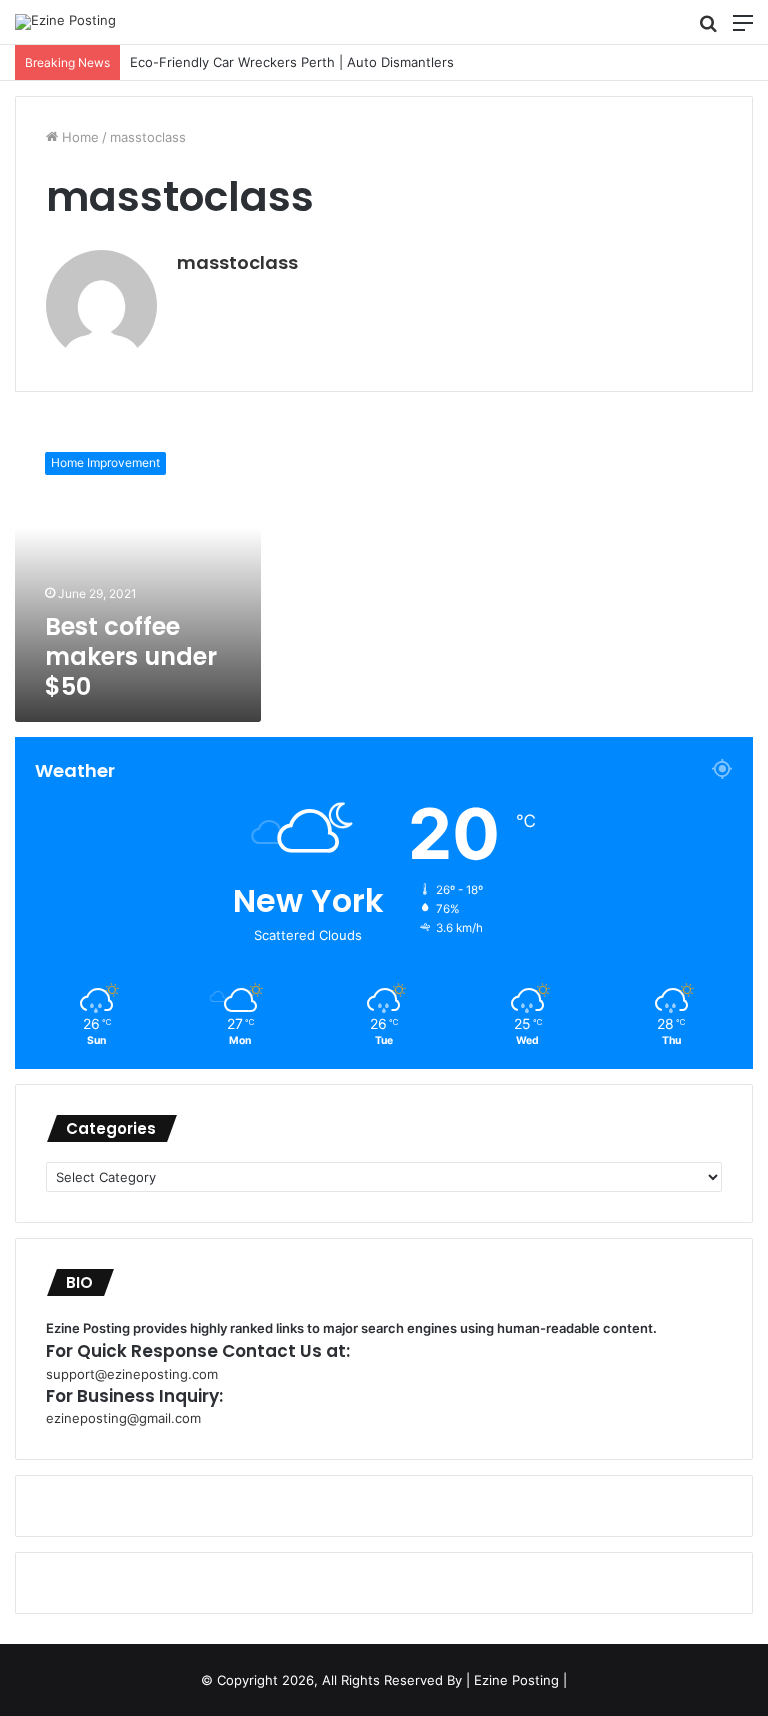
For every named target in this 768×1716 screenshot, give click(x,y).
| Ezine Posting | (516, 1680)
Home (78, 137)
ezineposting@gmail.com (123, 1418)
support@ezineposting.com (132, 1374)
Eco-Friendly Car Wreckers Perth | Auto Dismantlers (272, 62)
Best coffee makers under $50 (131, 656)
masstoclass (237, 262)
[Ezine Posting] (65, 22)
